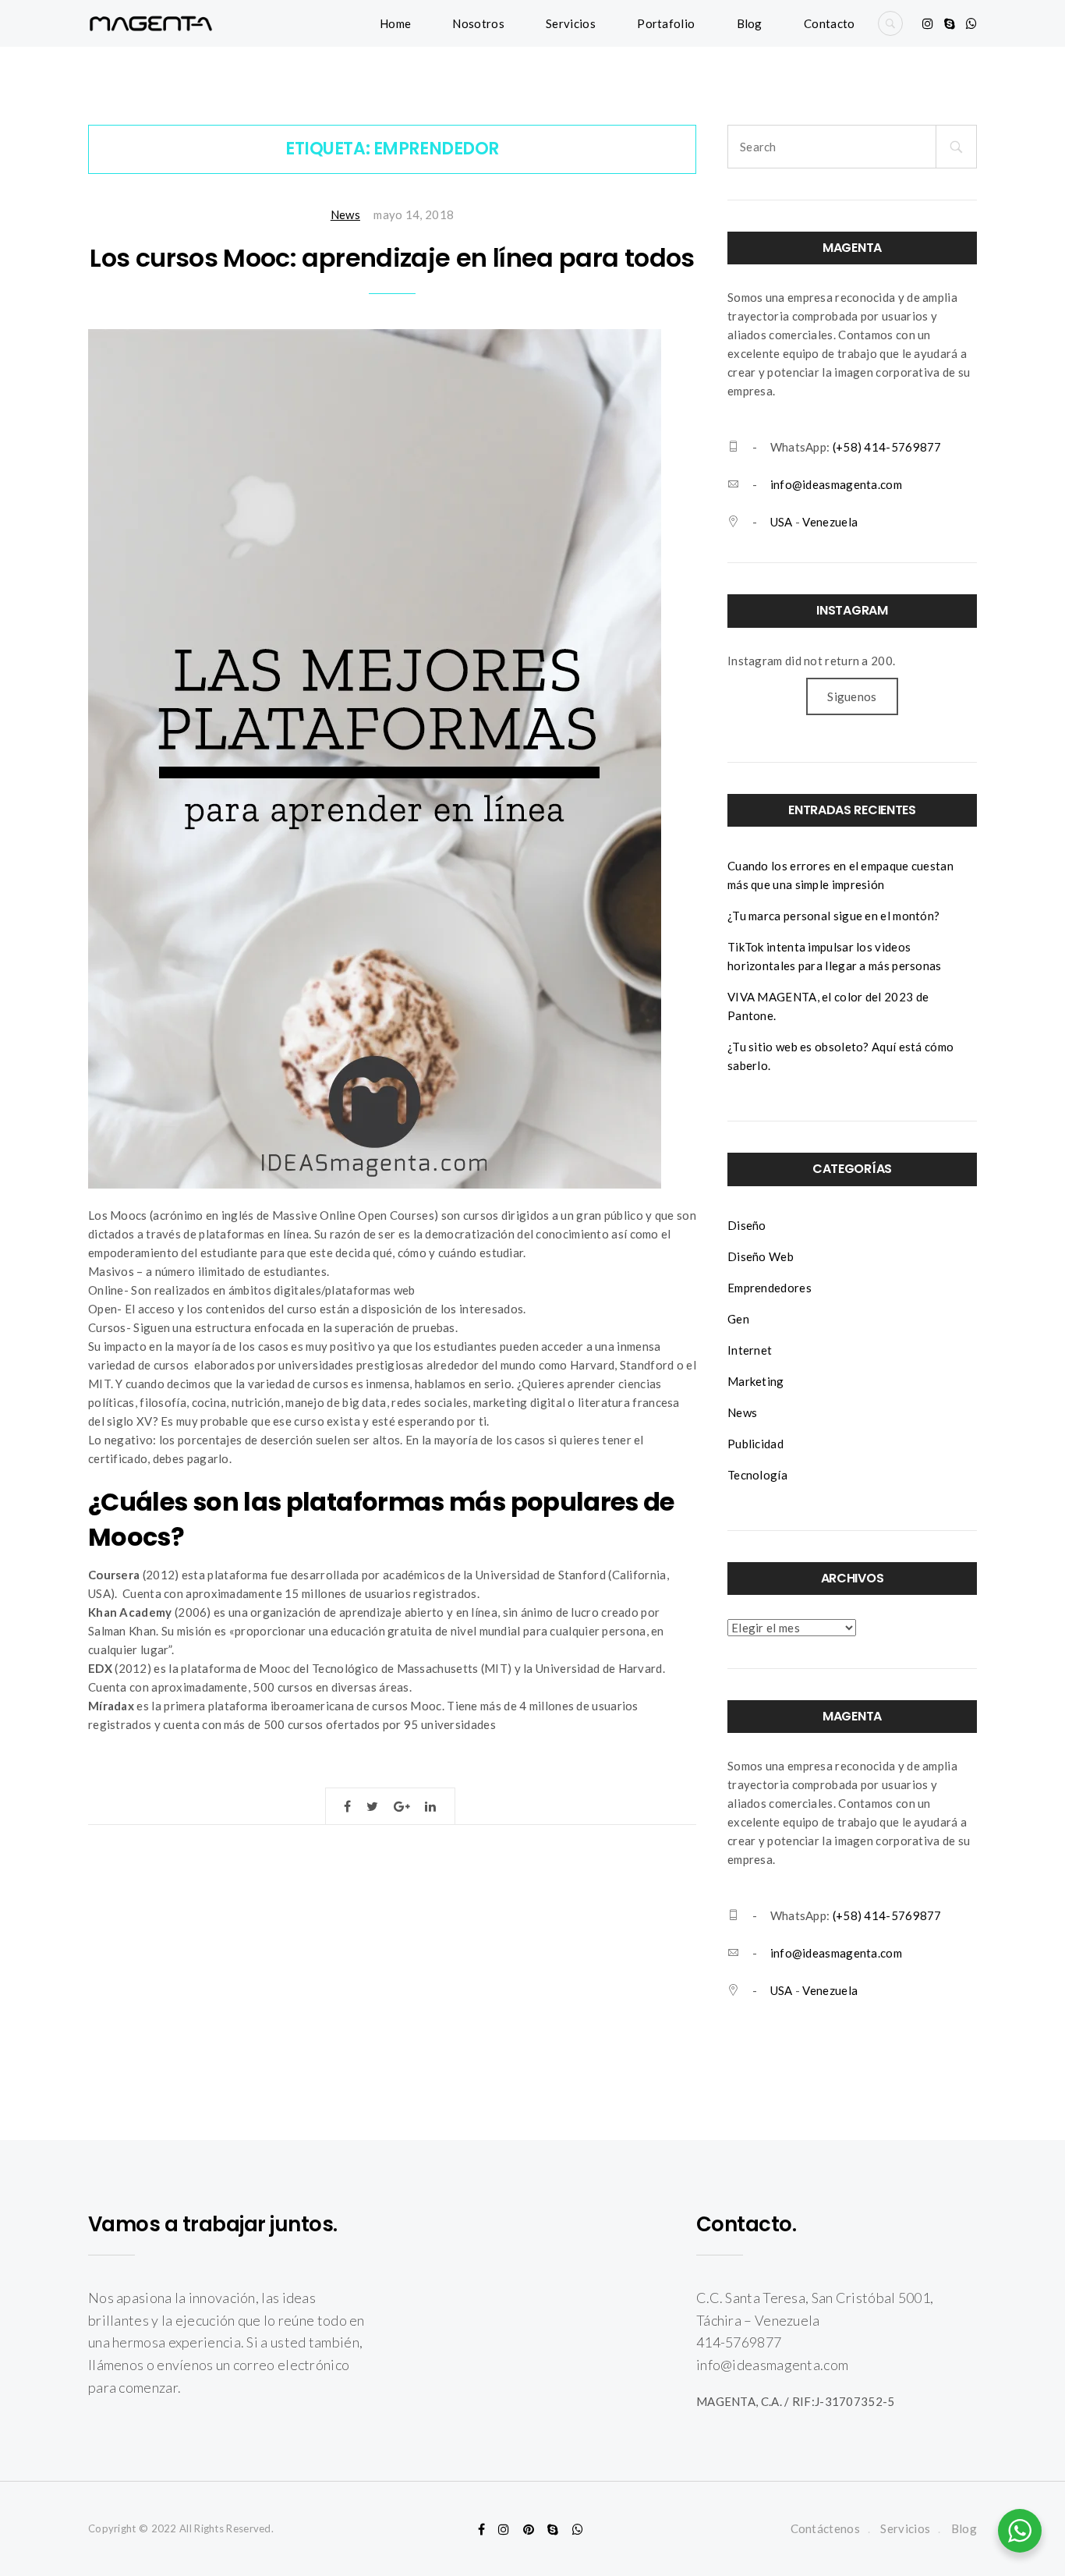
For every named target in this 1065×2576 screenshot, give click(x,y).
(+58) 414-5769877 (887, 447)
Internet (750, 1350)
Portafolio (666, 23)
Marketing (756, 1381)
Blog (750, 23)
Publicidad (755, 1444)
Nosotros (478, 23)
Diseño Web (761, 1256)
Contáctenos (825, 2528)
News (345, 214)
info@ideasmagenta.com (836, 484)
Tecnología (757, 1475)
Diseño (747, 1225)
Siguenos (852, 696)
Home (395, 23)
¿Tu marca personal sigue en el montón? (833, 916)
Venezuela (830, 522)
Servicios (571, 23)
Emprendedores (770, 1288)
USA (782, 522)
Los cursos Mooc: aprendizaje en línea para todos (392, 258)
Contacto (829, 23)
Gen (738, 1319)
